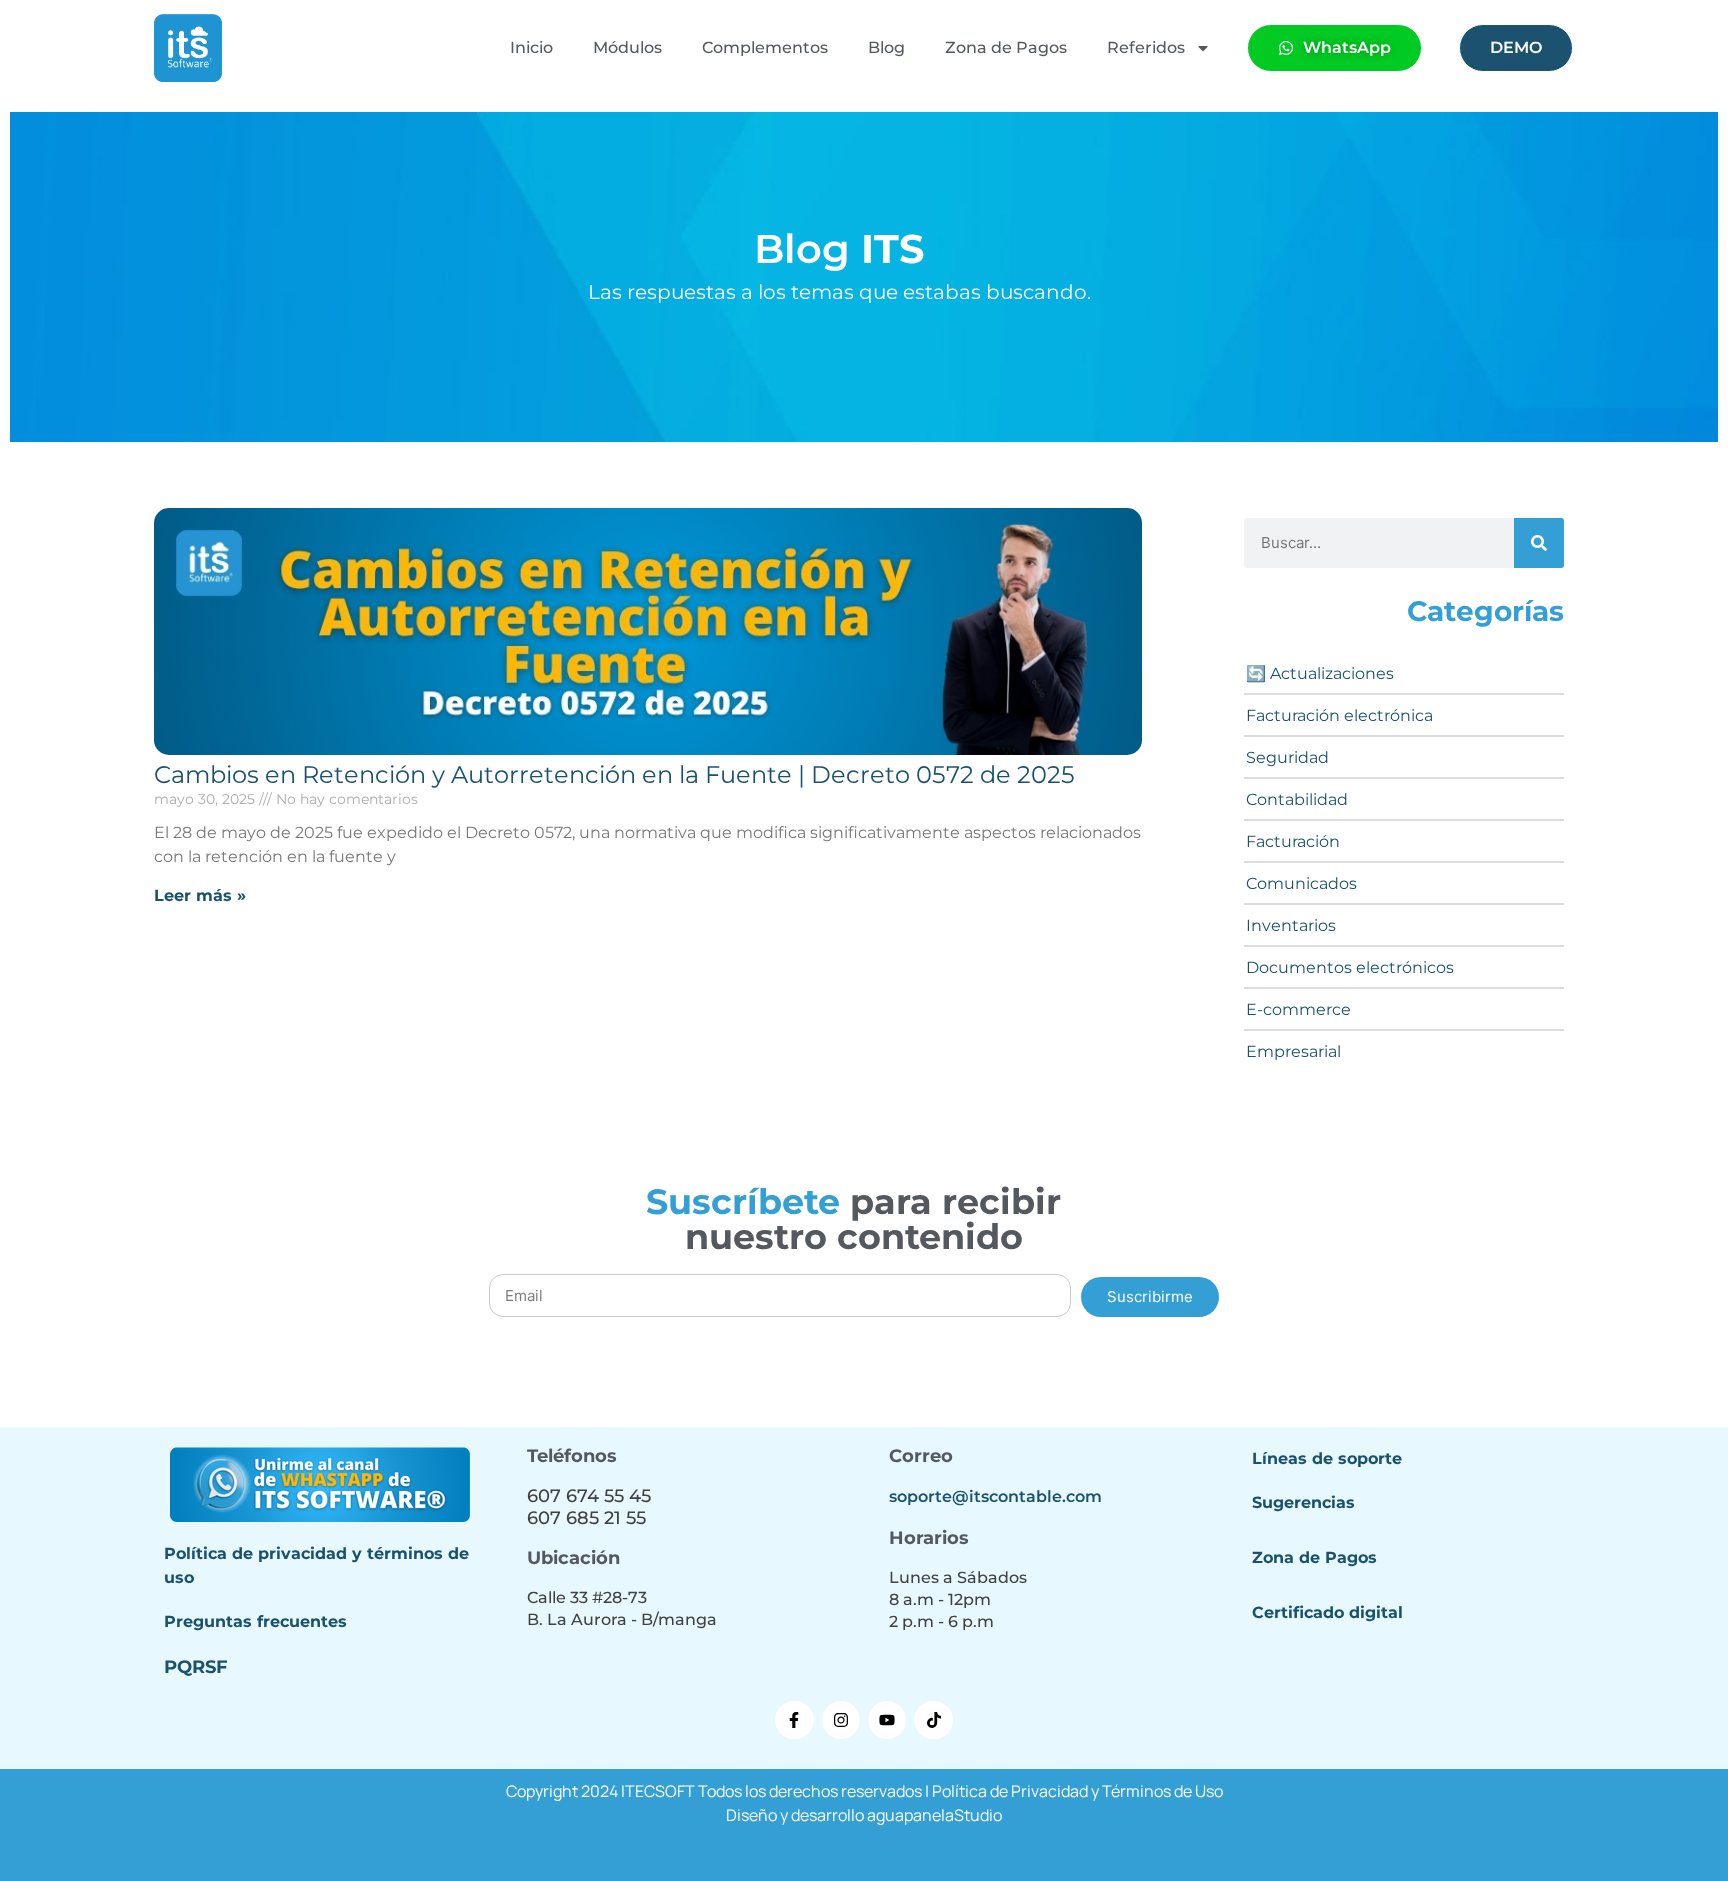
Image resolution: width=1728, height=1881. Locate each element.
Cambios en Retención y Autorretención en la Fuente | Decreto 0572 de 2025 (614, 774)
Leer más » (200, 895)
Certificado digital (1327, 1612)
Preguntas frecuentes (255, 1621)
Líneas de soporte (1327, 1458)
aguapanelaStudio (934, 1815)
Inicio (531, 47)
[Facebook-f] (794, 1720)
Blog (886, 47)
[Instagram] (841, 1720)
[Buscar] (1539, 543)
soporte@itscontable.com (995, 1496)
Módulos (627, 47)
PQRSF (196, 1667)
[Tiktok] (933, 1720)
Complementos (765, 47)
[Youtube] (887, 1720)
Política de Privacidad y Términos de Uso (1077, 1791)
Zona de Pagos (1006, 47)
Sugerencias (1303, 1502)
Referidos (1146, 47)
